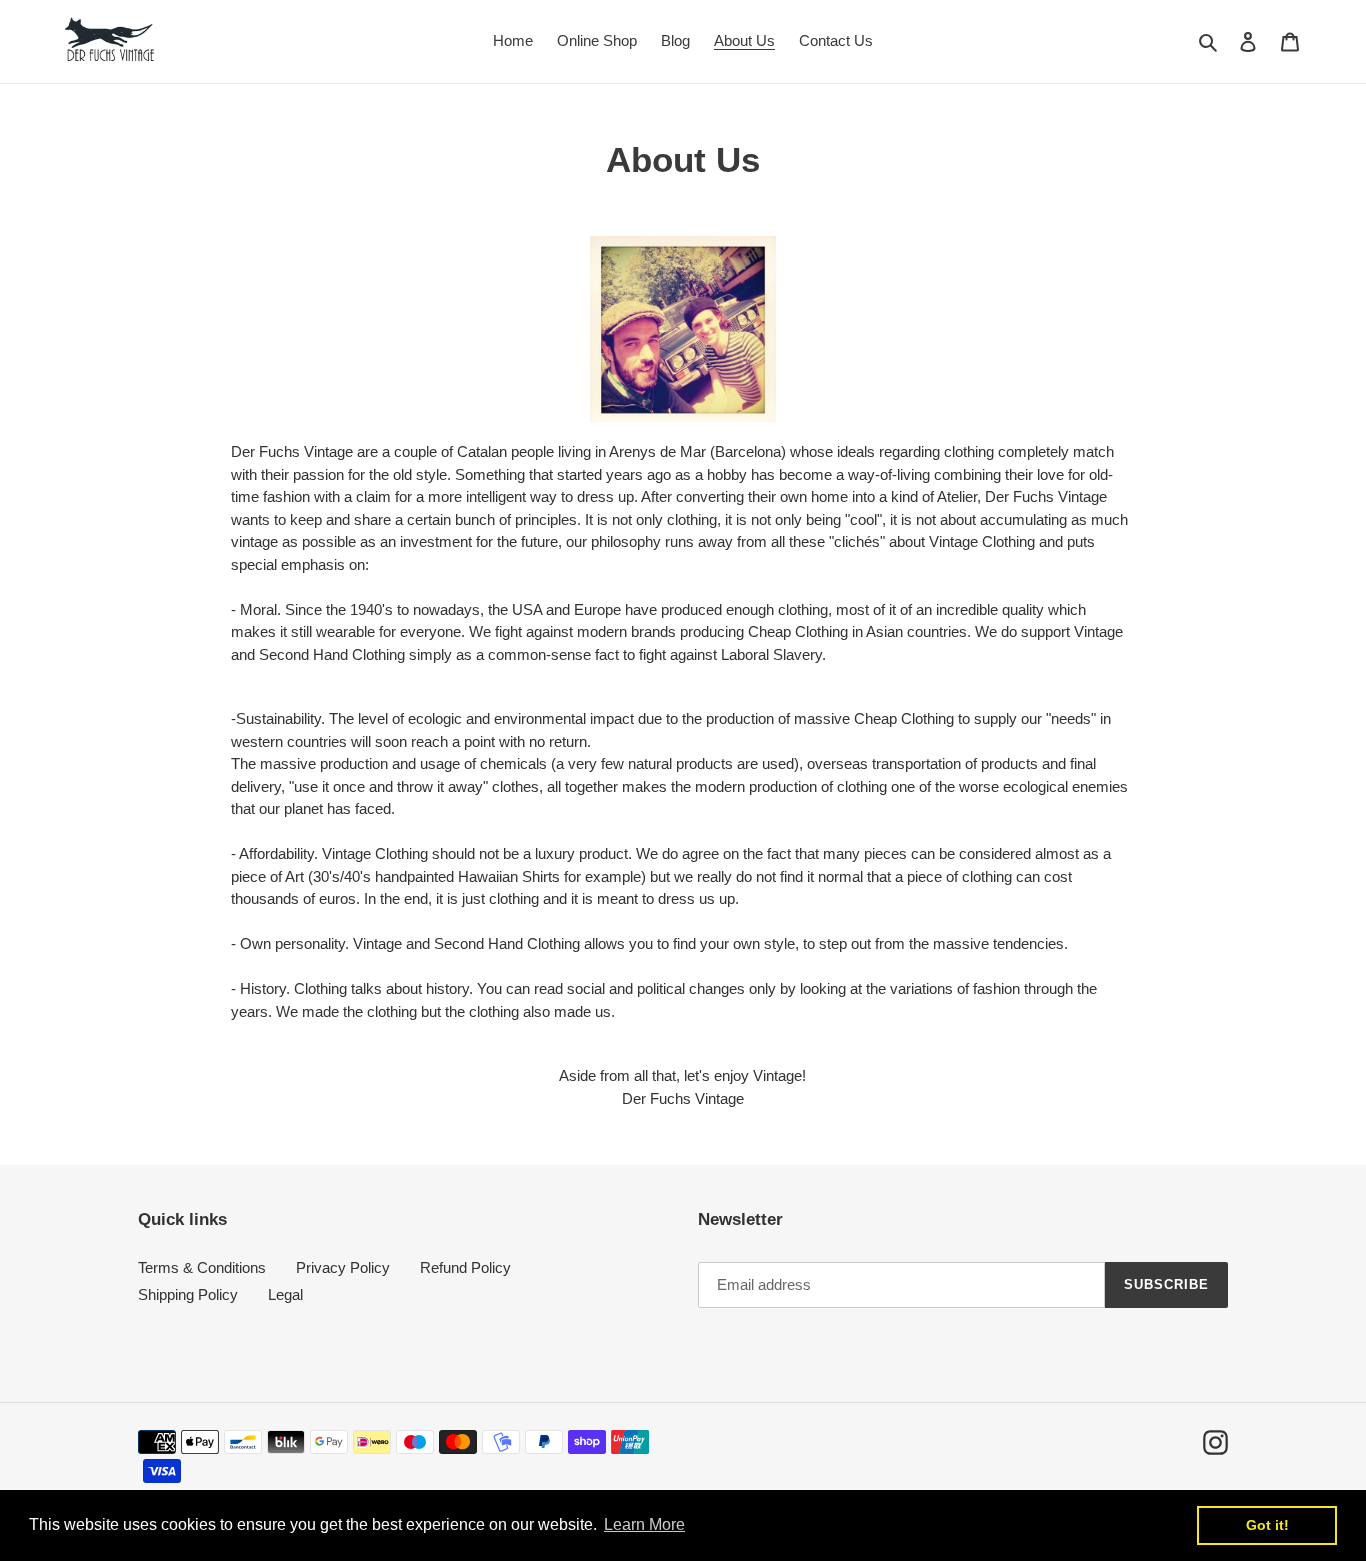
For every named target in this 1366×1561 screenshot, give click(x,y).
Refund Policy (465, 1267)
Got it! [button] (1267, 1525)
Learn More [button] (644, 1524)
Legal (285, 1294)
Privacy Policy (343, 1267)
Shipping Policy (188, 1294)
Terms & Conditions (202, 1267)
